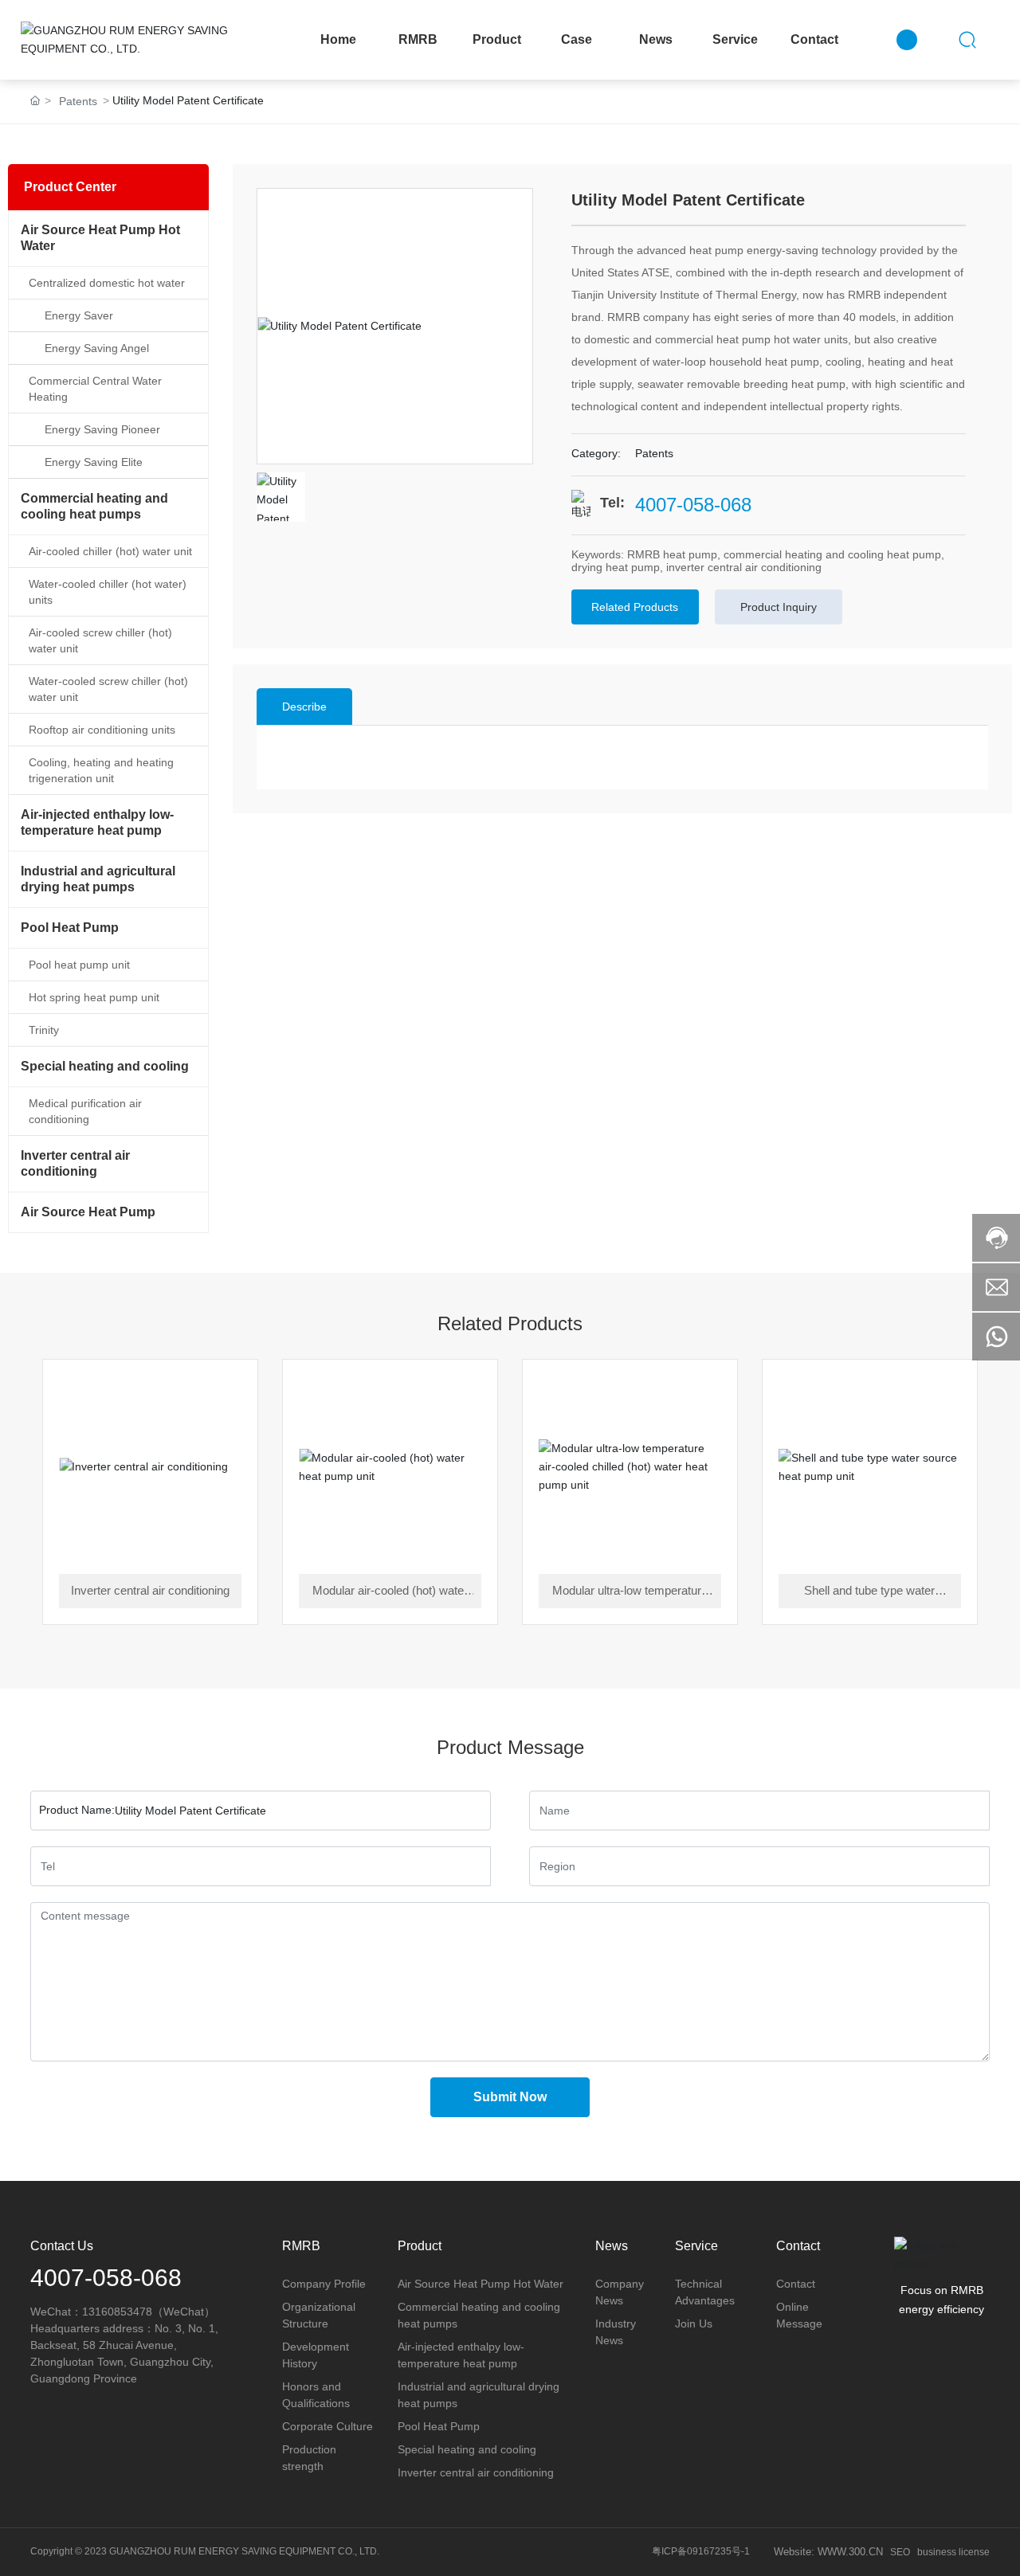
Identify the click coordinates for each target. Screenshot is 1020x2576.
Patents (78, 101)
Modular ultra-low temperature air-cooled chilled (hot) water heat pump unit (630, 1592)
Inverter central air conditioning (150, 1590)
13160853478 (117, 2312)
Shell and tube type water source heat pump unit (869, 1592)
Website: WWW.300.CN (828, 2552)
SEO (900, 2552)
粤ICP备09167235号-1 (701, 2551)
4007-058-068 (693, 505)
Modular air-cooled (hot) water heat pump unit (390, 1592)
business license (953, 2552)
